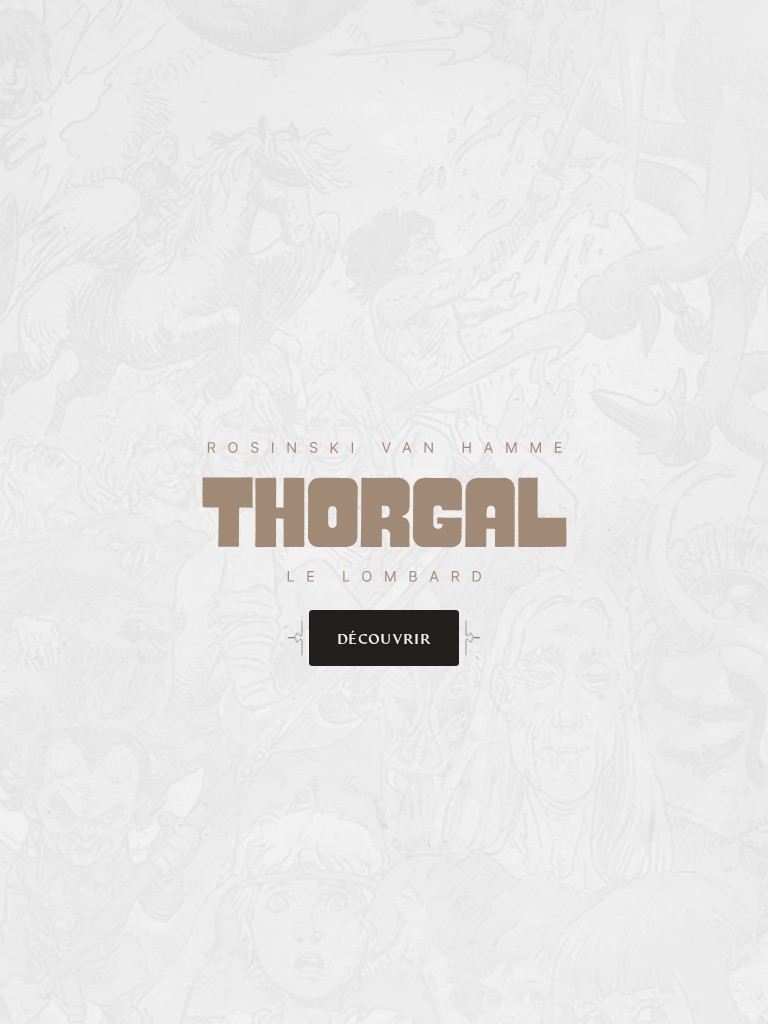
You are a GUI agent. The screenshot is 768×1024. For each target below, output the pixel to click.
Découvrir (384, 638)
